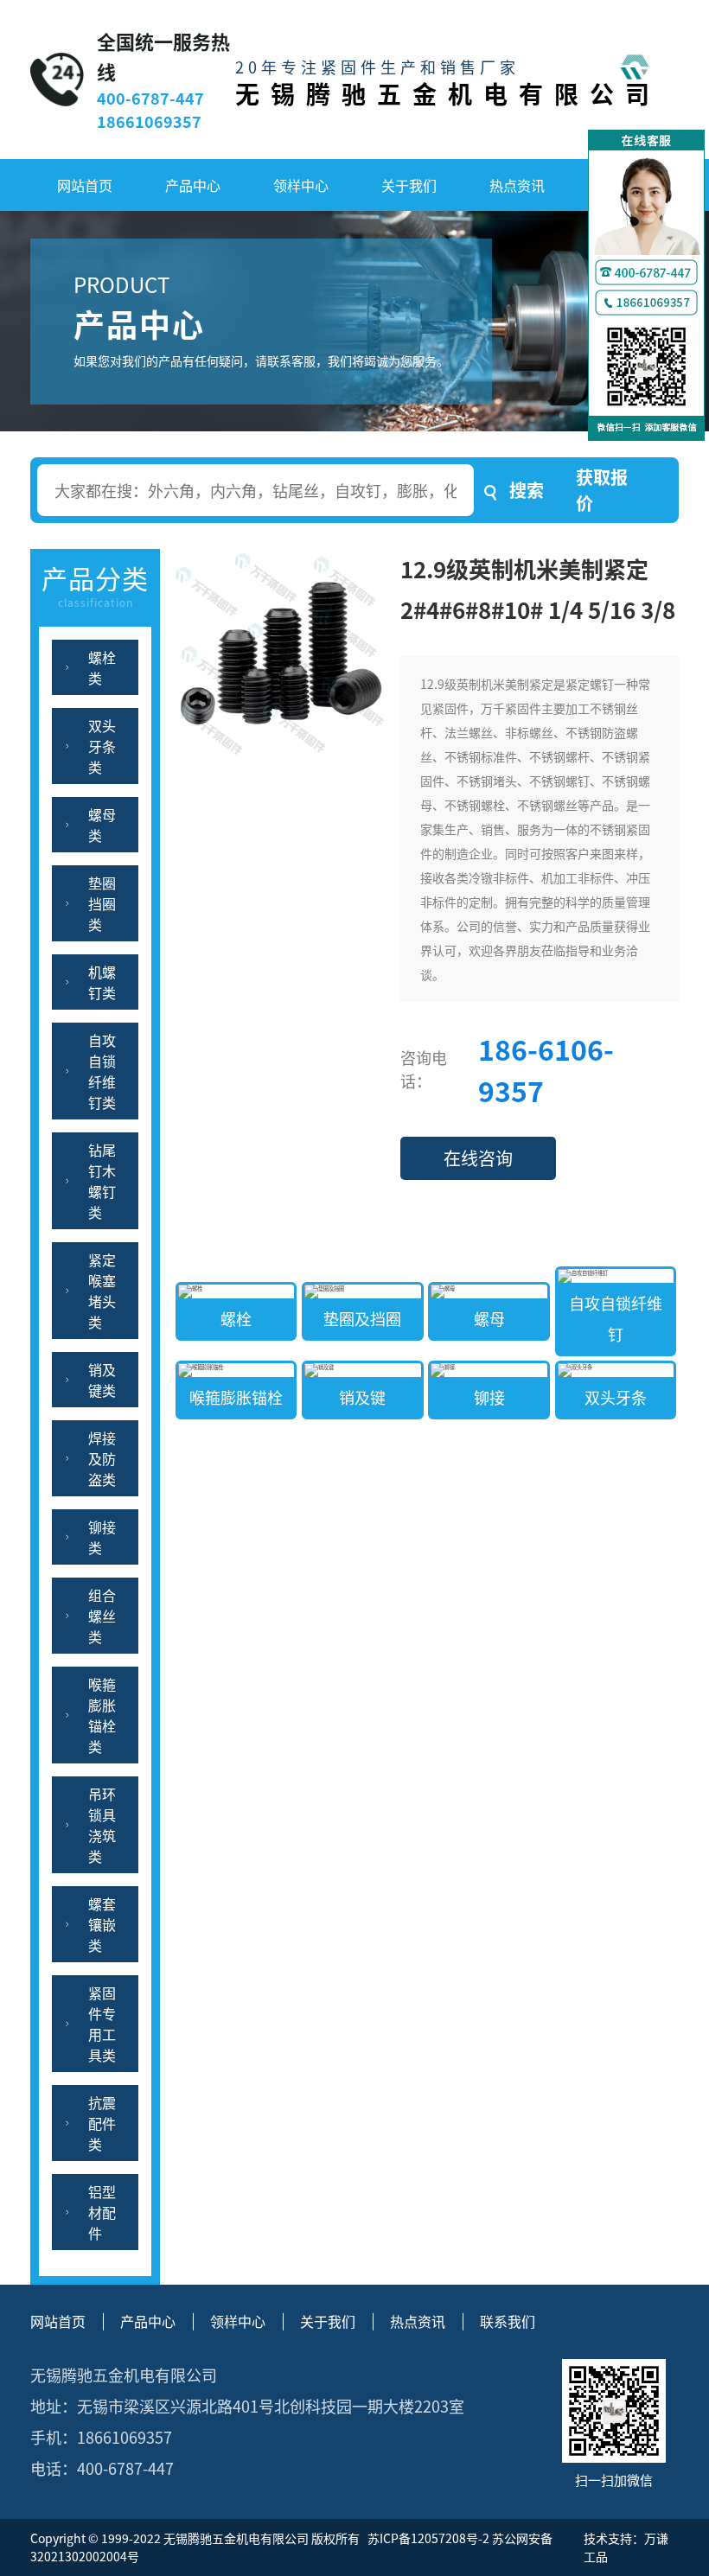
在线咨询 (478, 1158)
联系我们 (508, 2321)
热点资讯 (517, 185)
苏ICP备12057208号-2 (427, 2538)
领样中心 (301, 185)
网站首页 (85, 185)
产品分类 (95, 584)
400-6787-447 (150, 98)
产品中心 (193, 185)
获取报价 (602, 490)
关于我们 (409, 185)
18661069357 (149, 121)
